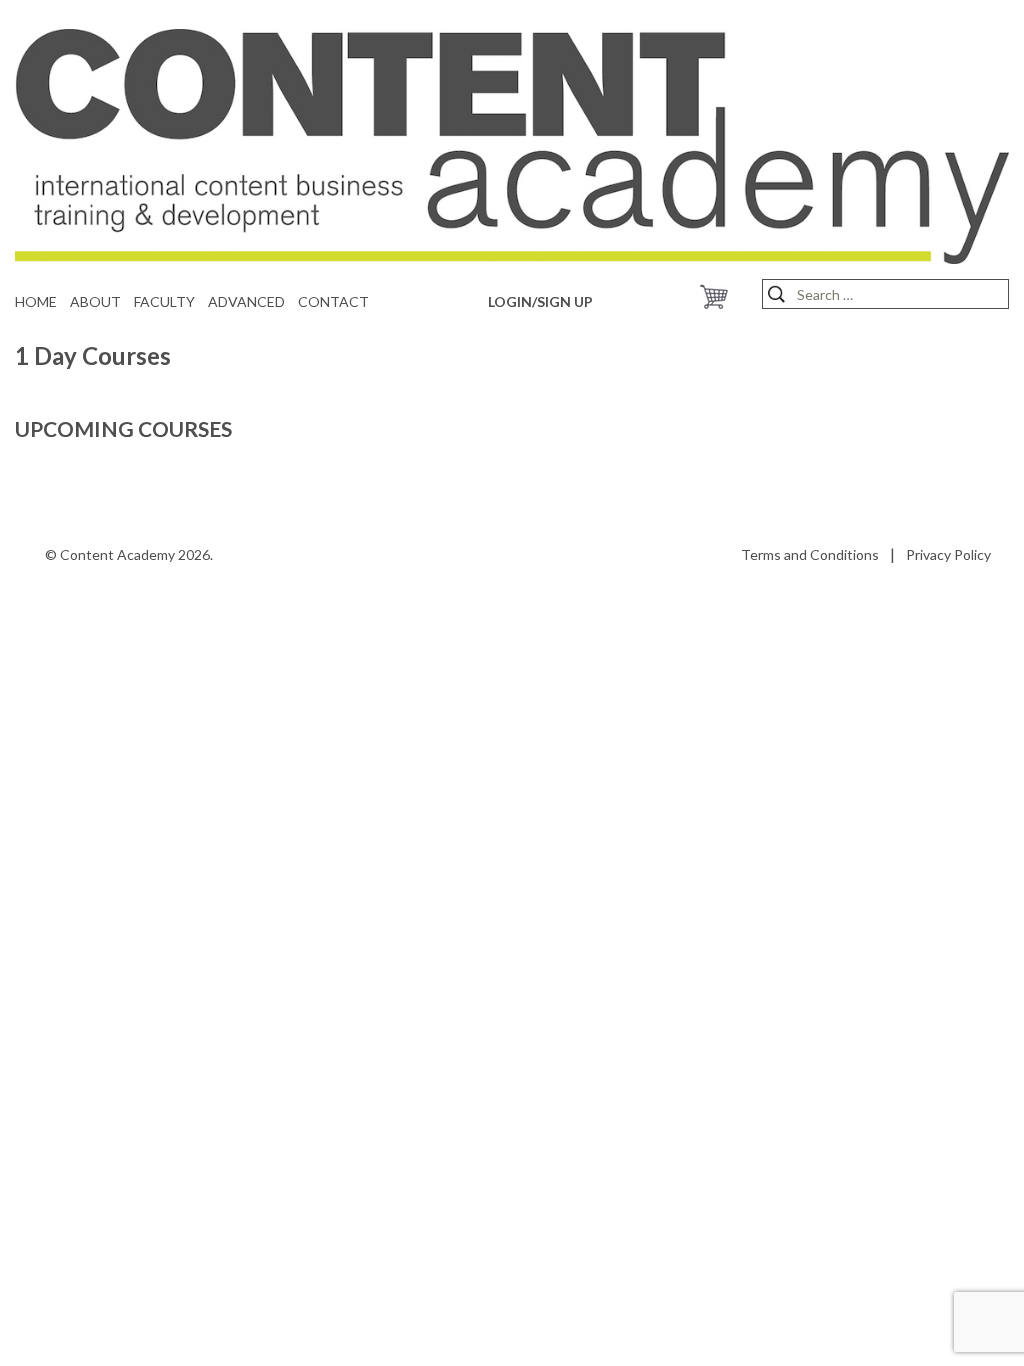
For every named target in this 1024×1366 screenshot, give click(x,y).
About (95, 301)
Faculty (164, 301)
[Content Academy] (512, 144)
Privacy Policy (948, 554)
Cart (714, 297)
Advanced (246, 301)
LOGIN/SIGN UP (540, 301)
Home (36, 301)
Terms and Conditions (810, 554)
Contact (333, 301)
